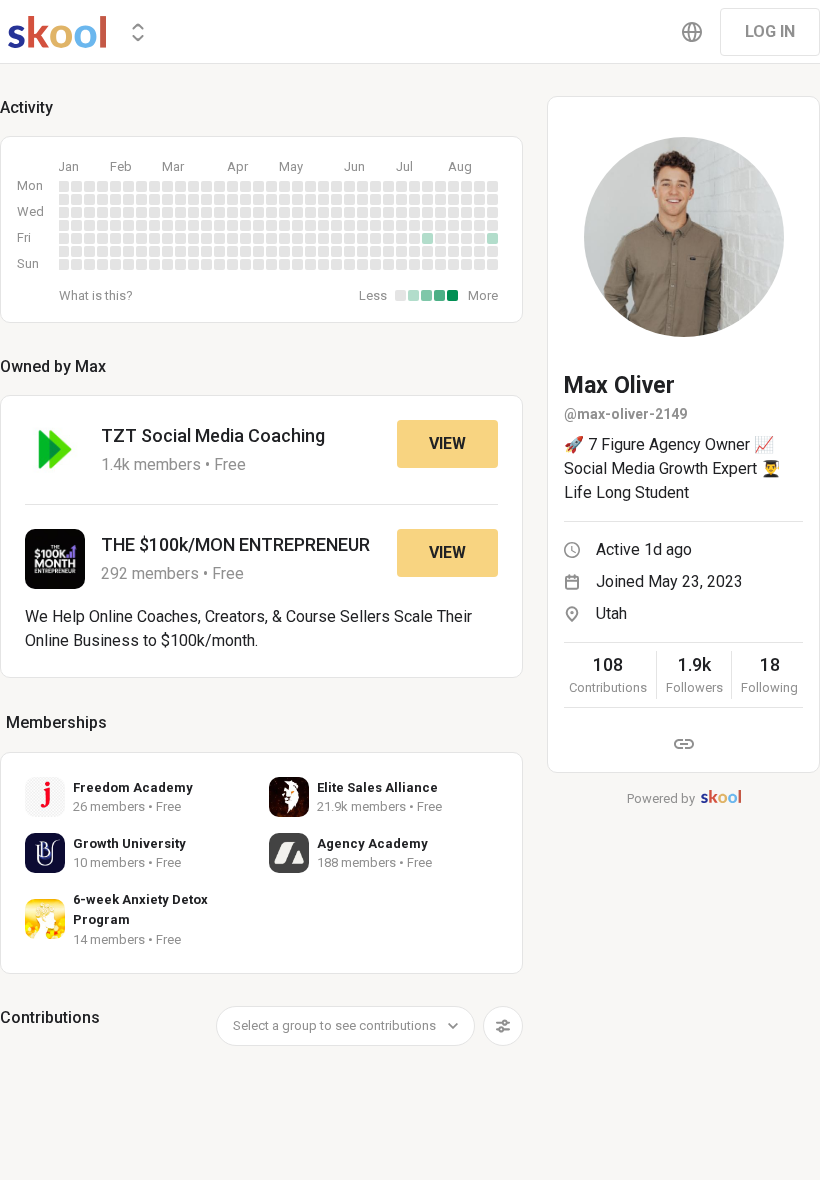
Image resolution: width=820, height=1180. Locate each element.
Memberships (56, 722)
